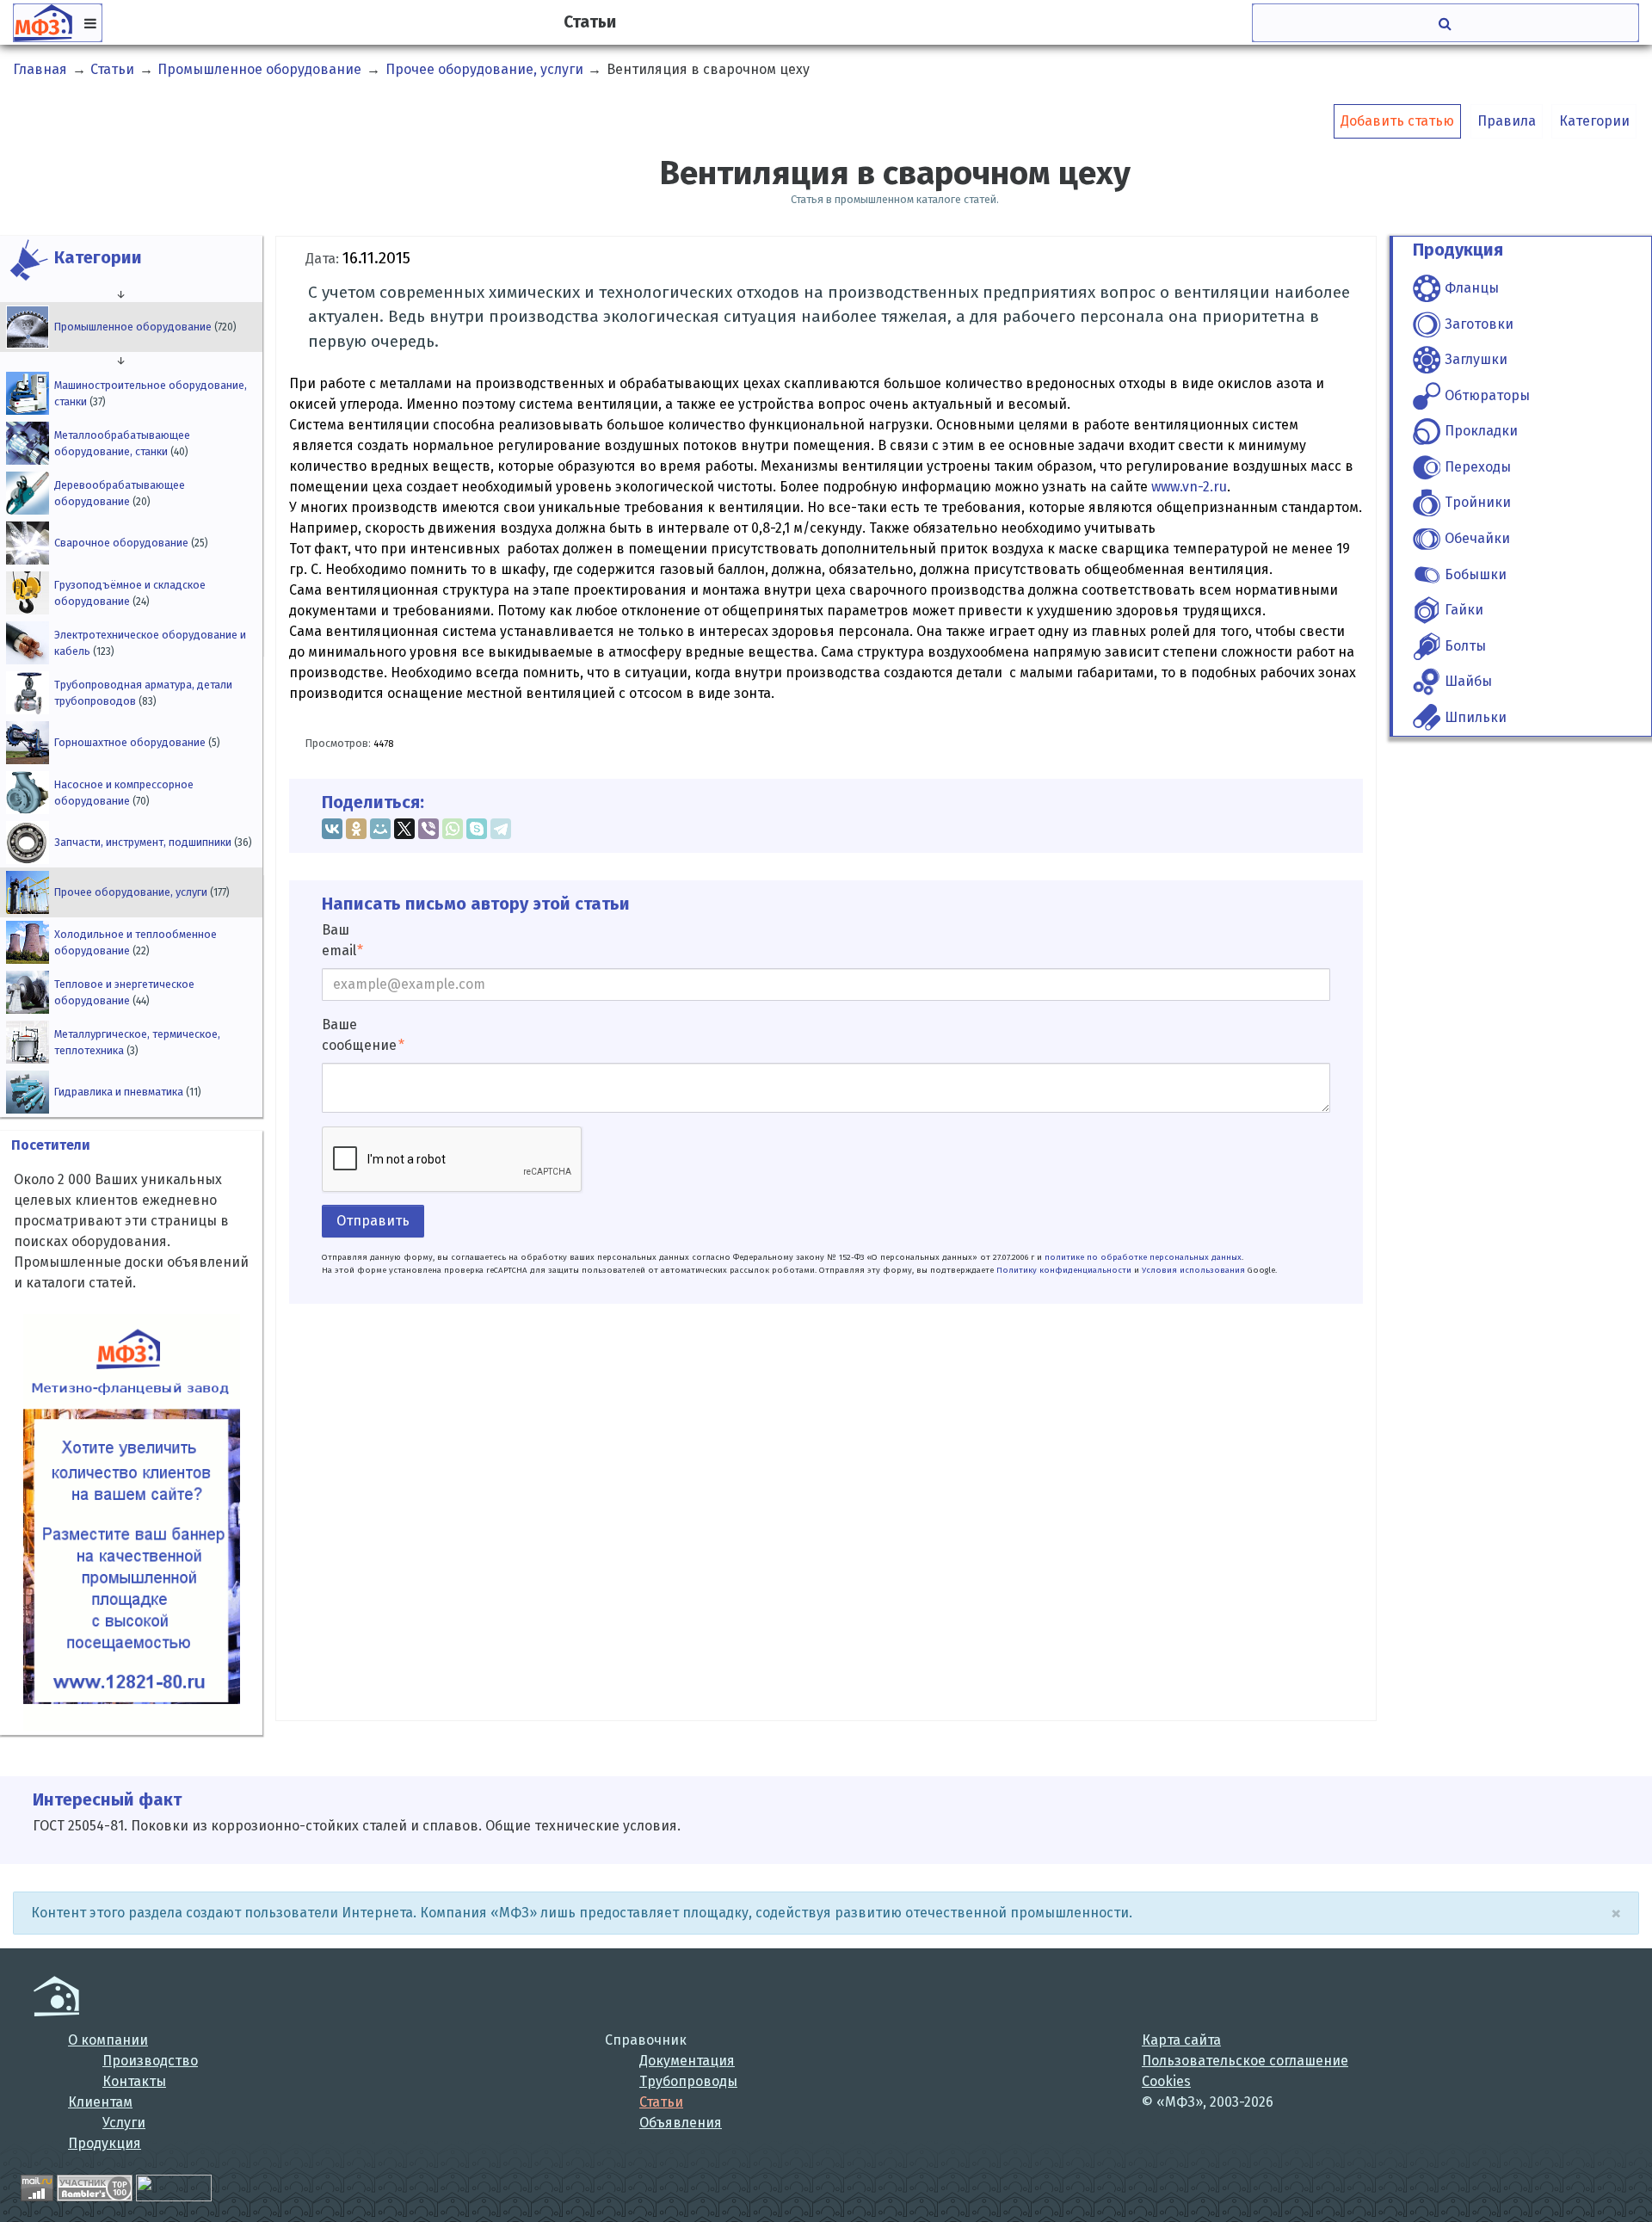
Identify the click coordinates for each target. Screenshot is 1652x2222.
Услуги (124, 2123)
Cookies (1166, 2081)
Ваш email (339, 940)
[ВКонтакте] (332, 829)
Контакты (134, 2081)
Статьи (661, 2102)
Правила (1507, 121)
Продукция (105, 2143)
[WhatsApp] (453, 829)
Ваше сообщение (359, 1035)
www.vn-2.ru (1189, 487)
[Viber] (428, 829)
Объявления (681, 2123)
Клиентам (100, 2102)
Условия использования (1193, 1270)
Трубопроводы (688, 2081)
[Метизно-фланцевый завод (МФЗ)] (56, 1996)
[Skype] (477, 829)
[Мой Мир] (380, 829)
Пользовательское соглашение (1245, 2061)
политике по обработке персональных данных (1143, 1257)
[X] (404, 829)
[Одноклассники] (356, 829)
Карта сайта (1181, 2040)
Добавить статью (1397, 121)
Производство (150, 2061)
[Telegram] (501, 829)
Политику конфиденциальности (1064, 1270)
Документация (687, 2061)
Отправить (373, 1221)
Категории (1594, 121)
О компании (108, 2040)
